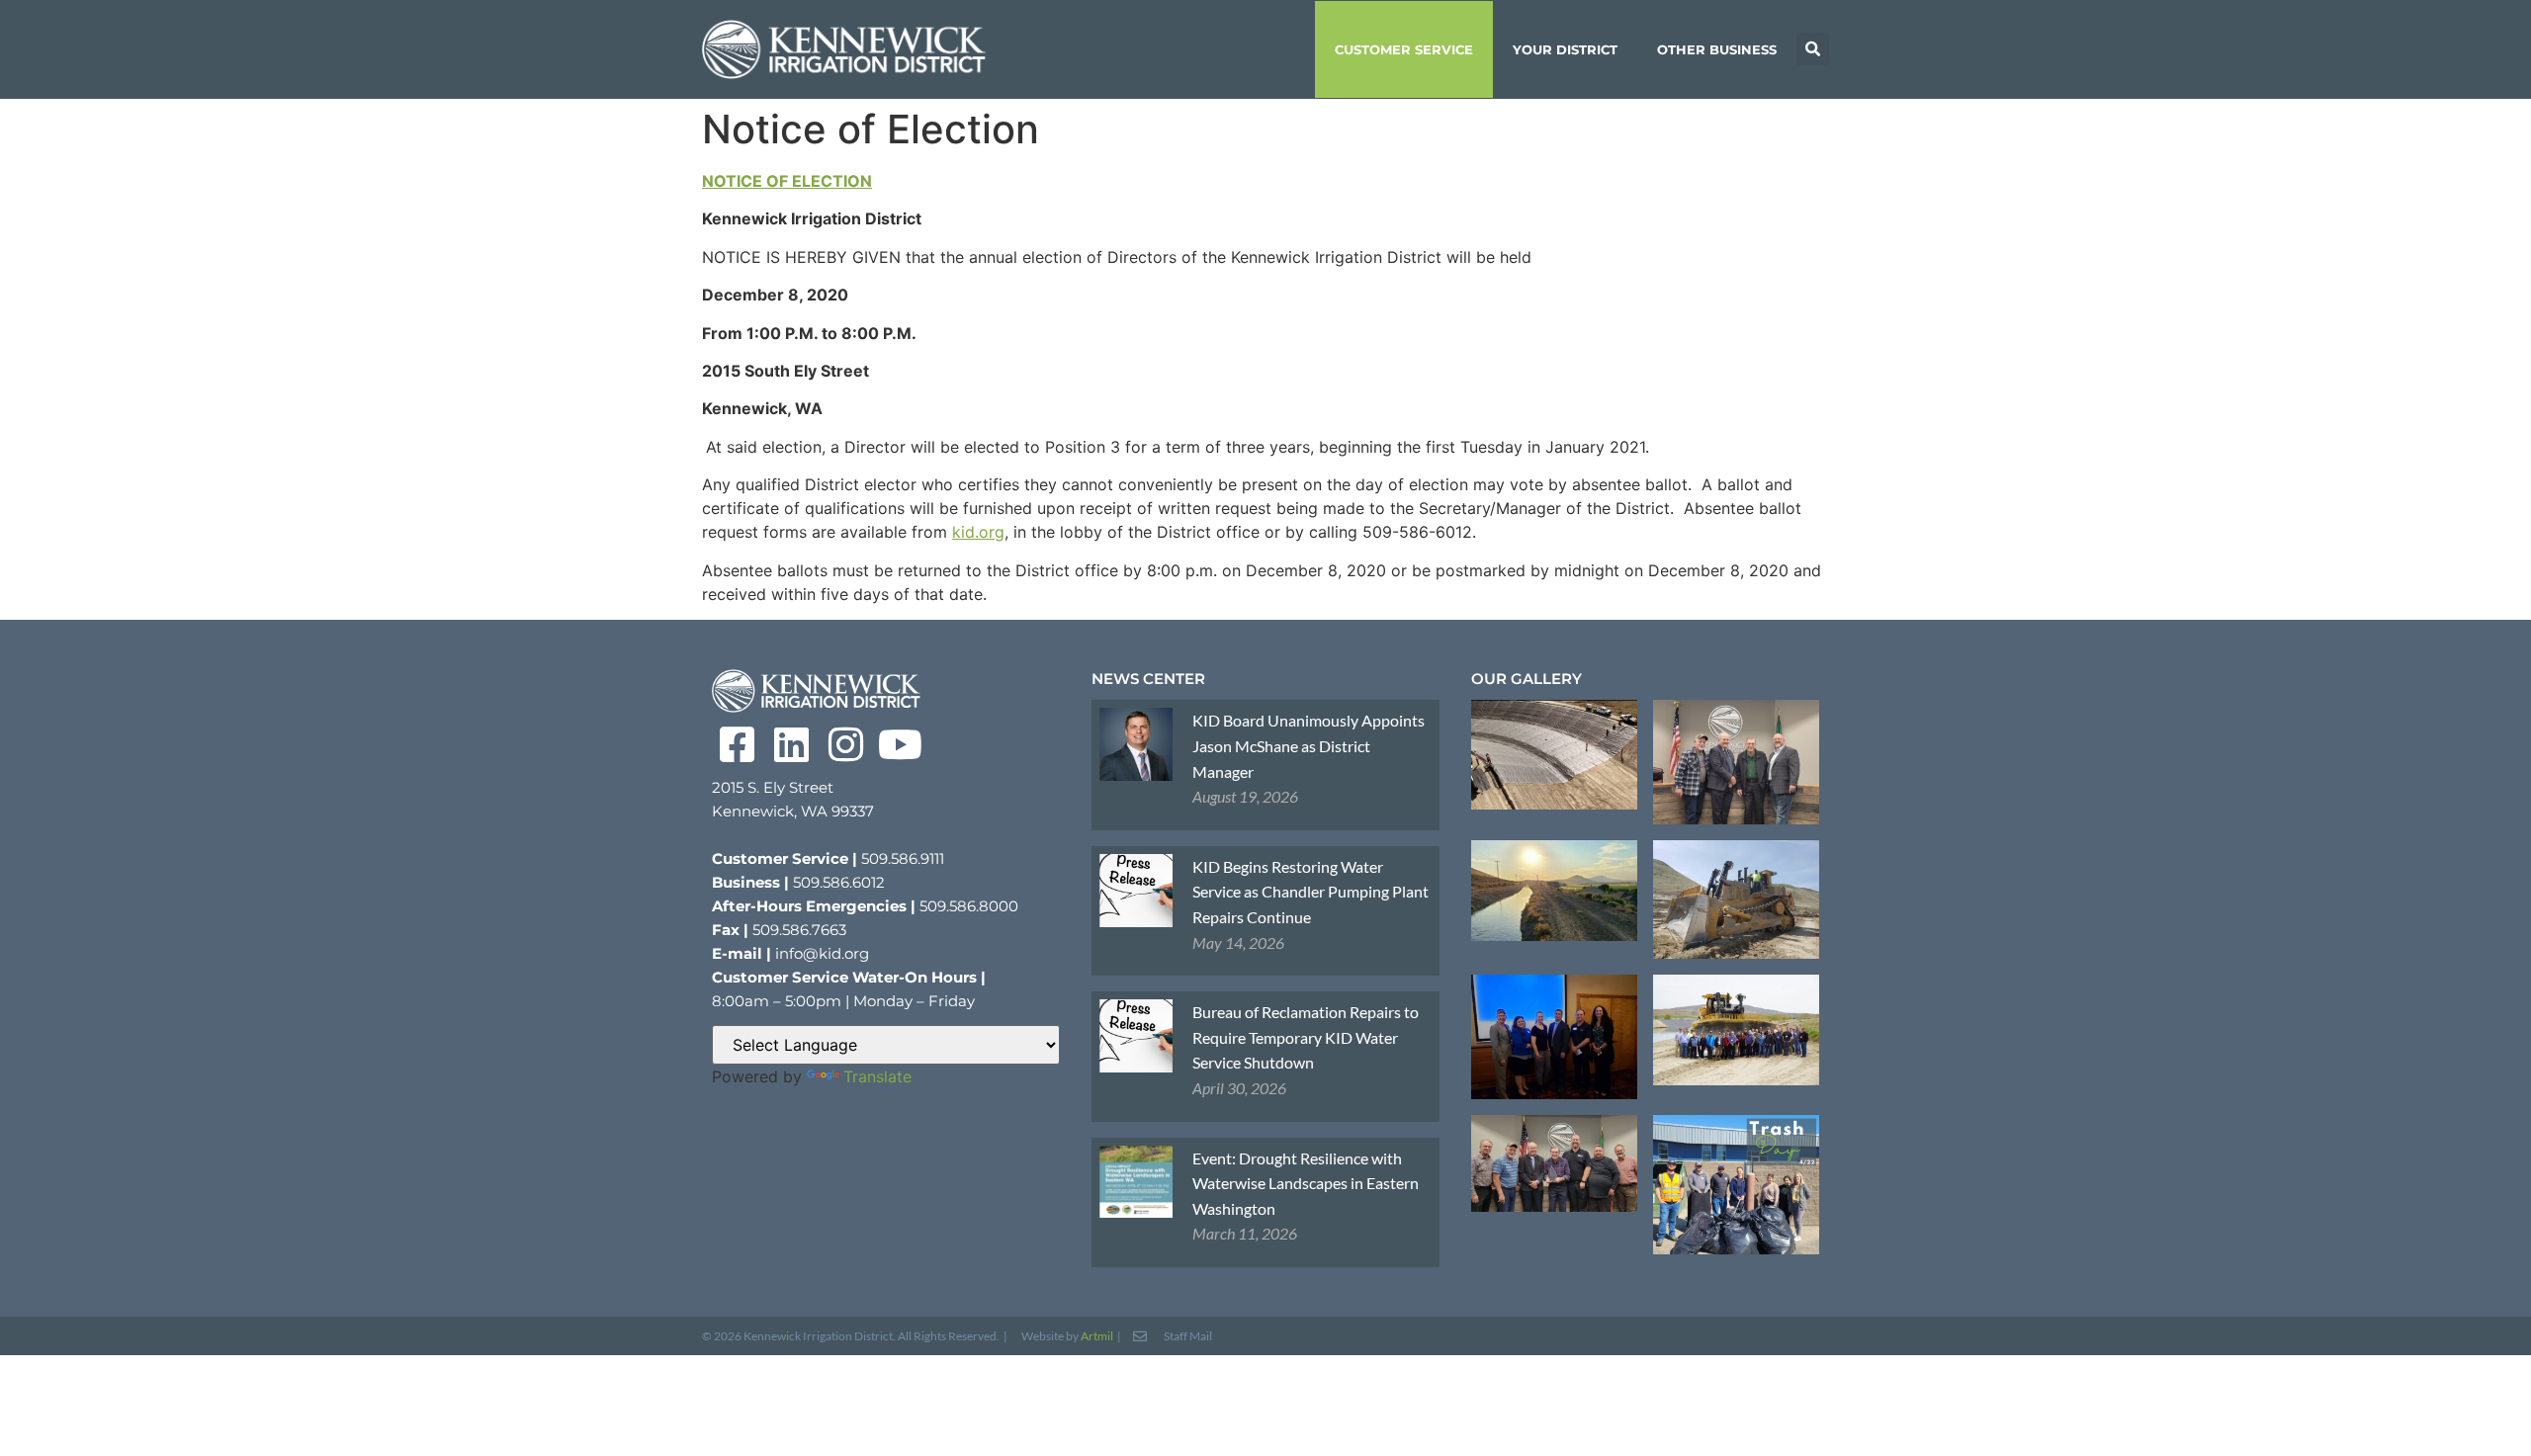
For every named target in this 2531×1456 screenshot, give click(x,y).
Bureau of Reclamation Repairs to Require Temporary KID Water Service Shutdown (1306, 1037)
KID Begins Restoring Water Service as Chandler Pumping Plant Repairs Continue (1310, 892)
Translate (877, 1076)
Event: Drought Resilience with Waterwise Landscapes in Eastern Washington (1306, 1183)
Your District (1565, 49)
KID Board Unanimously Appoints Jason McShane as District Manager (1309, 745)
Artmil (1097, 1336)
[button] (1813, 49)
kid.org (978, 532)
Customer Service (1404, 49)
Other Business (1717, 49)
